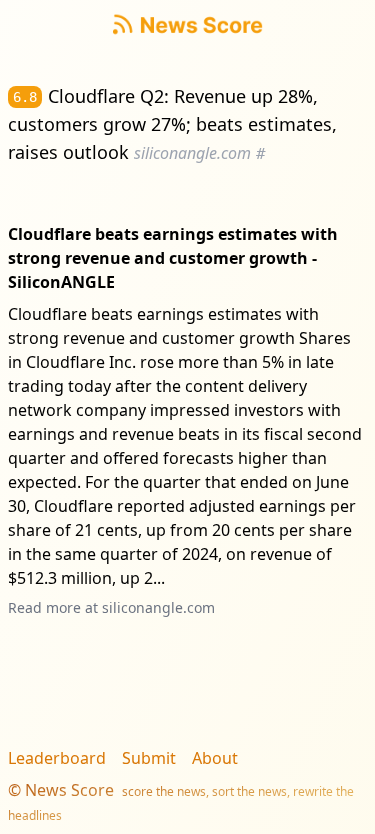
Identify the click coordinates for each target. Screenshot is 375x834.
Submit (149, 758)
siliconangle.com (158, 607)
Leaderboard (57, 758)
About (215, 758)
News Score (69, 790)
